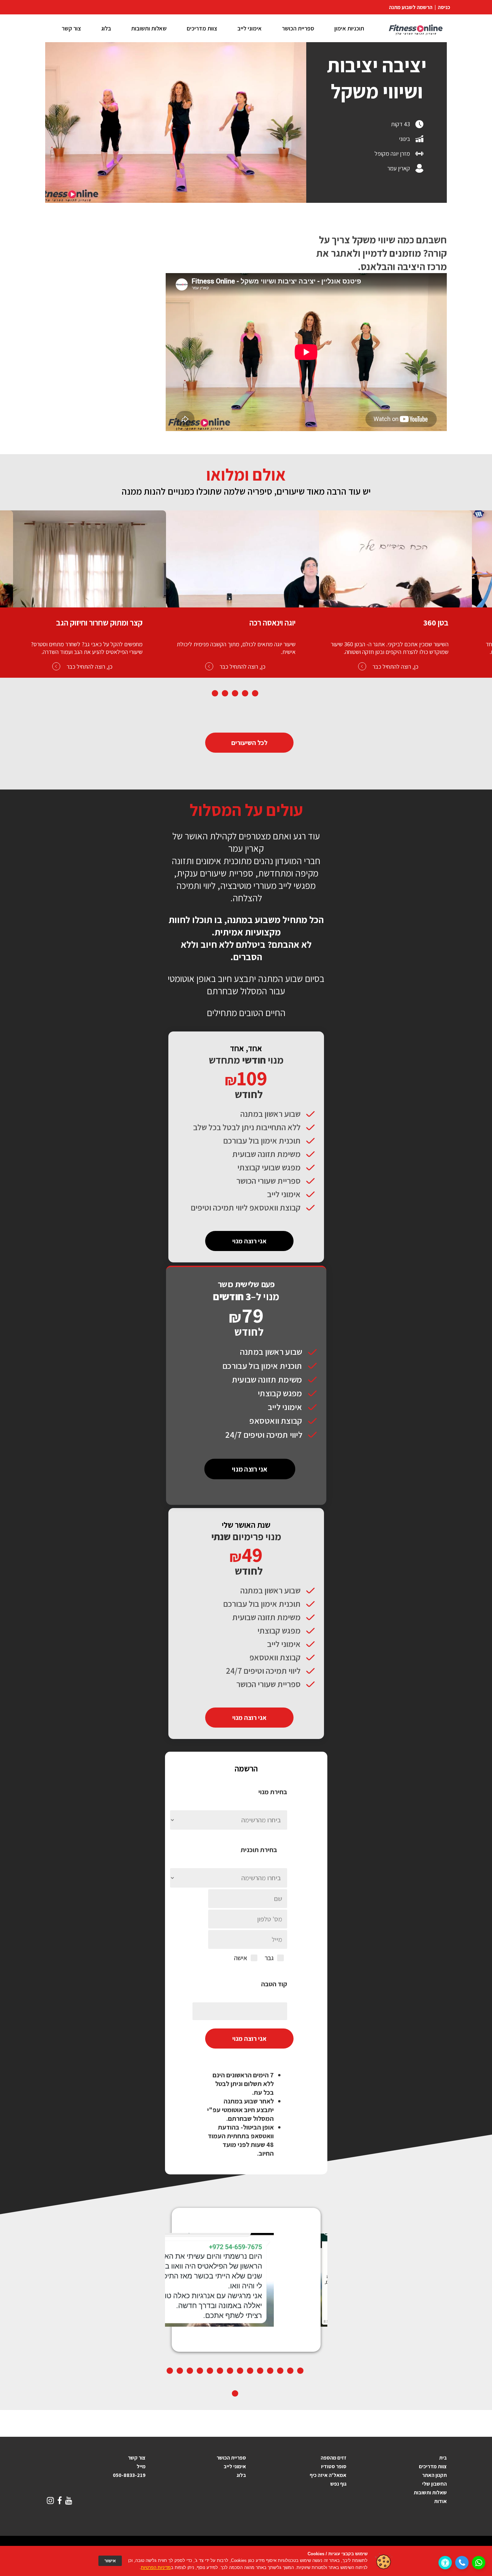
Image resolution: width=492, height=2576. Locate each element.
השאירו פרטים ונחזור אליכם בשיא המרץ (256, 1288)
